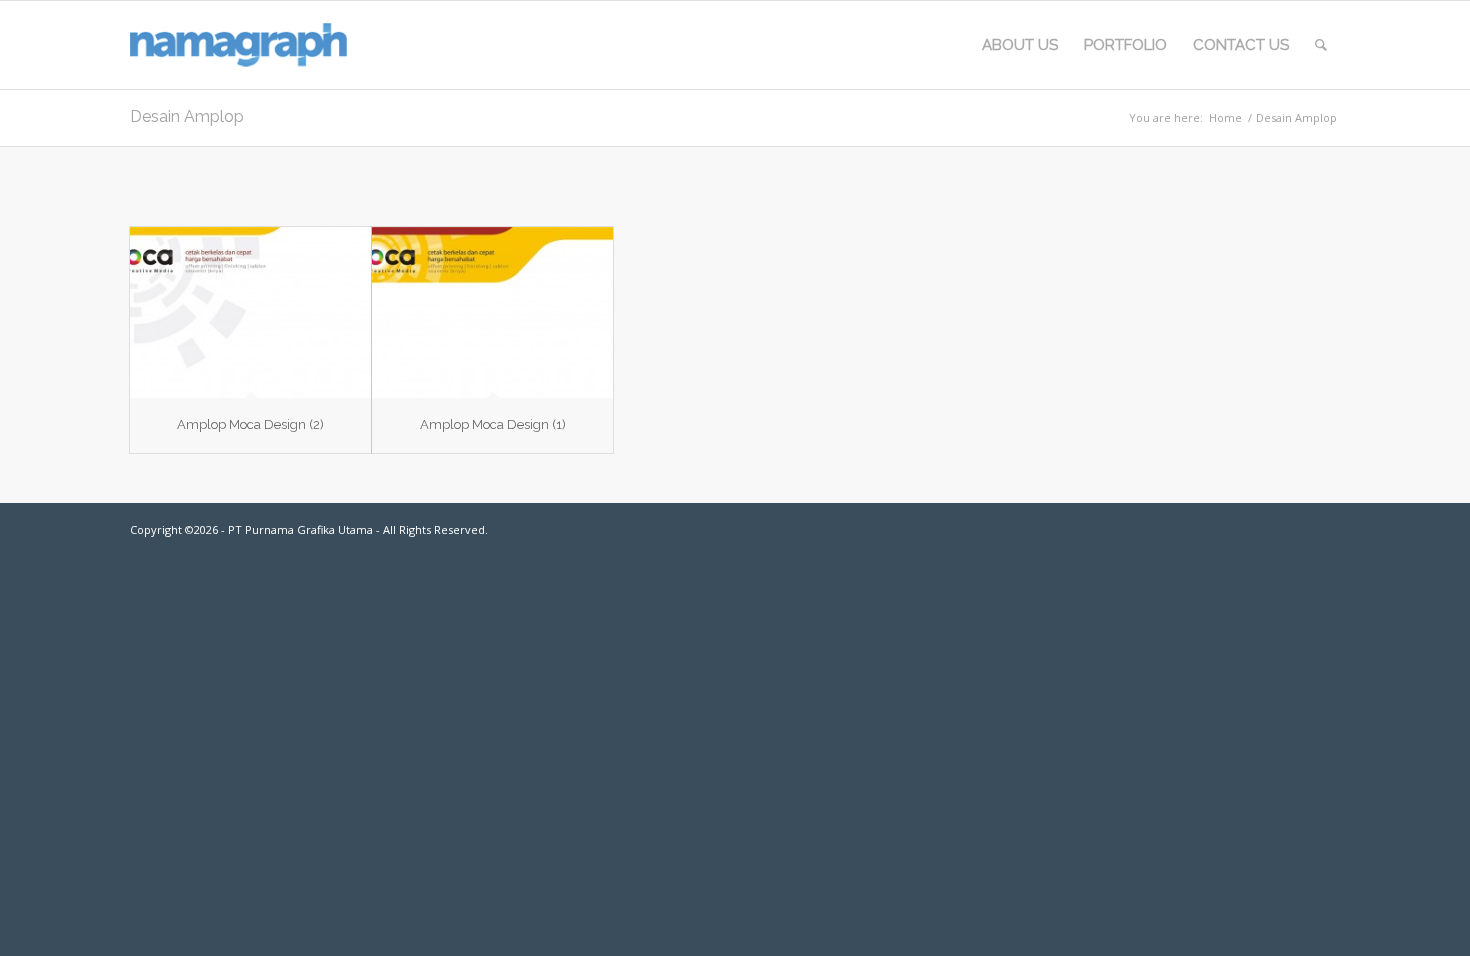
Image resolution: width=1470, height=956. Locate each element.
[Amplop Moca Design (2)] (250, 312)
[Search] (1321, 45)
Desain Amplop (187, 116)
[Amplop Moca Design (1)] (492, 312)
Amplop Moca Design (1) (493, 424)
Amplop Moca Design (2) (250, 424)
